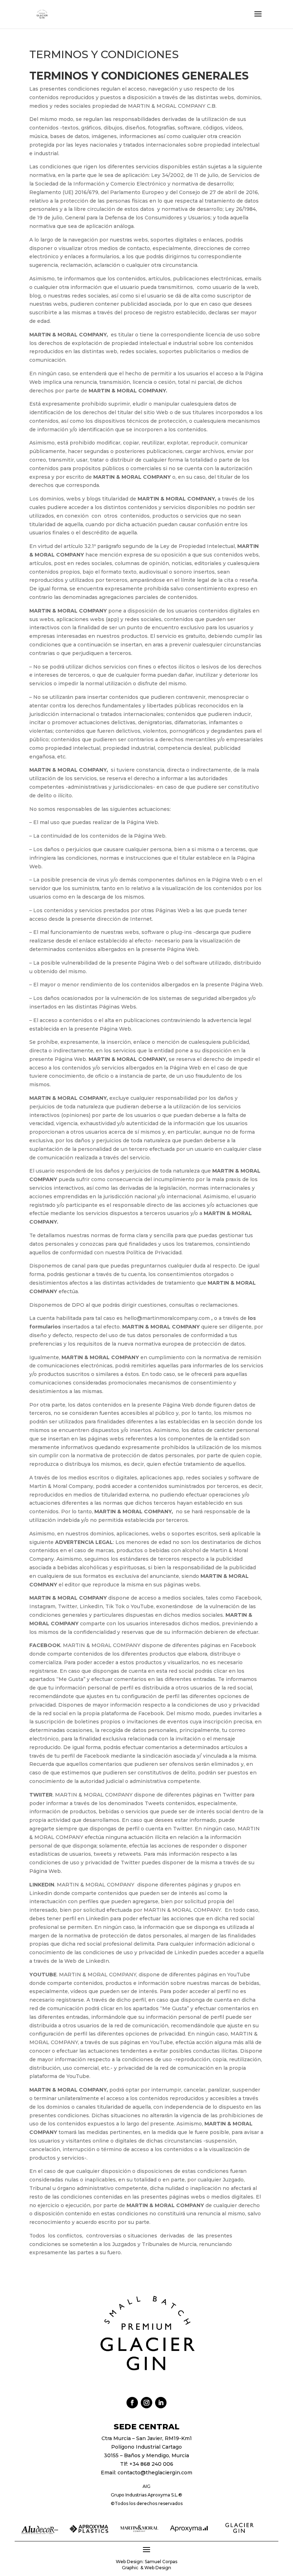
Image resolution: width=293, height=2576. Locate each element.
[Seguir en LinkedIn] (161, 2403)
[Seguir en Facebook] (132, 2403)
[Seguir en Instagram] (146, 2403)
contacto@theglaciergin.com (155, 2473)
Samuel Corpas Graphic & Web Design (150, 2565)
